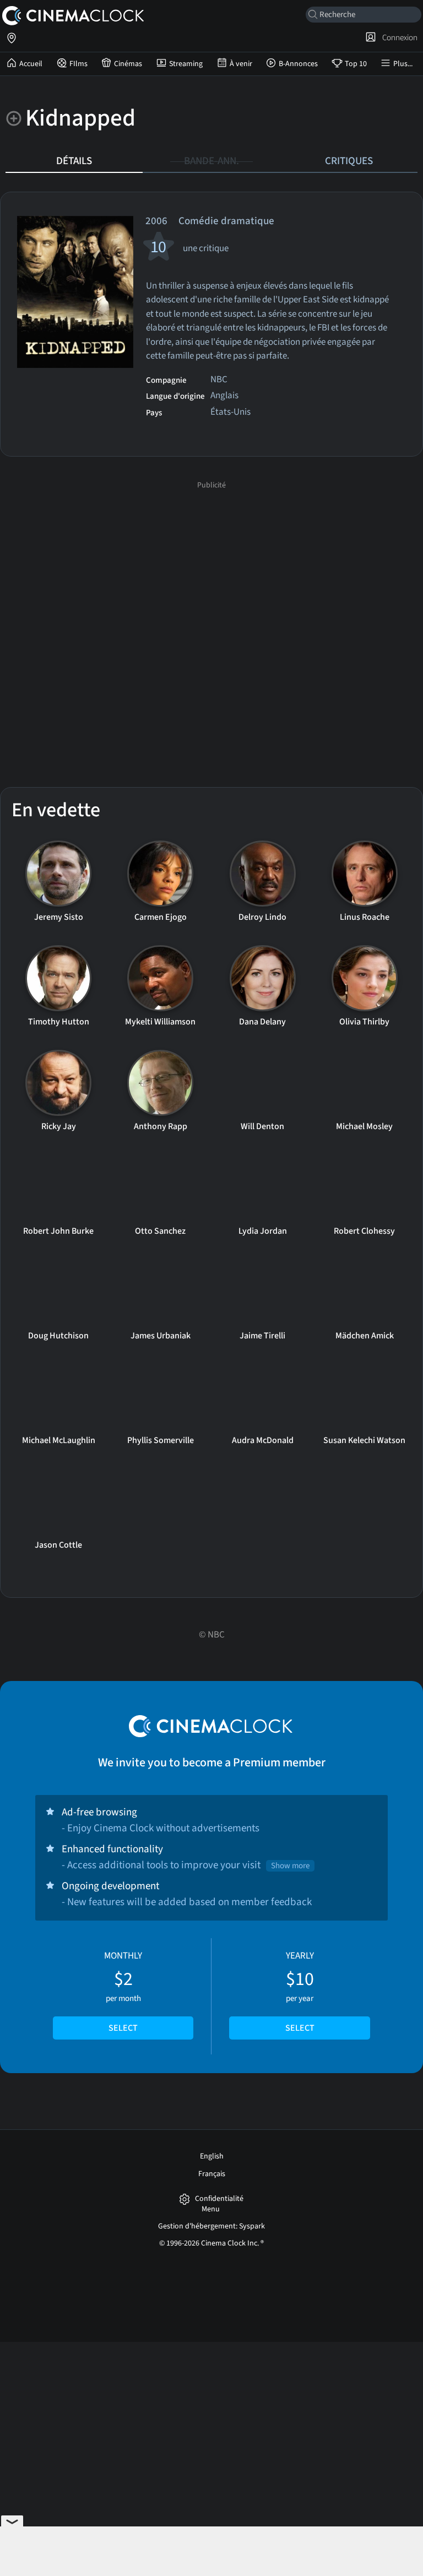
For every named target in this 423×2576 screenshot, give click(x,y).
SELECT (123, 2028)
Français (212, 2174)
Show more (290, 1866)
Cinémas (128, 64)
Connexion (398, 37)
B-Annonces (298, 64)
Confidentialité (219, 2199)
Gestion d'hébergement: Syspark (211, 2226)
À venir (241, 64)
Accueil (31, 64)
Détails (74, 161)
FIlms (78, 64)
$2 (123, 1992)
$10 (300, 1992)
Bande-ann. (211, 161)
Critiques (349, 161)
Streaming (186, 64)
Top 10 (356, 64)
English (212, 2156)
